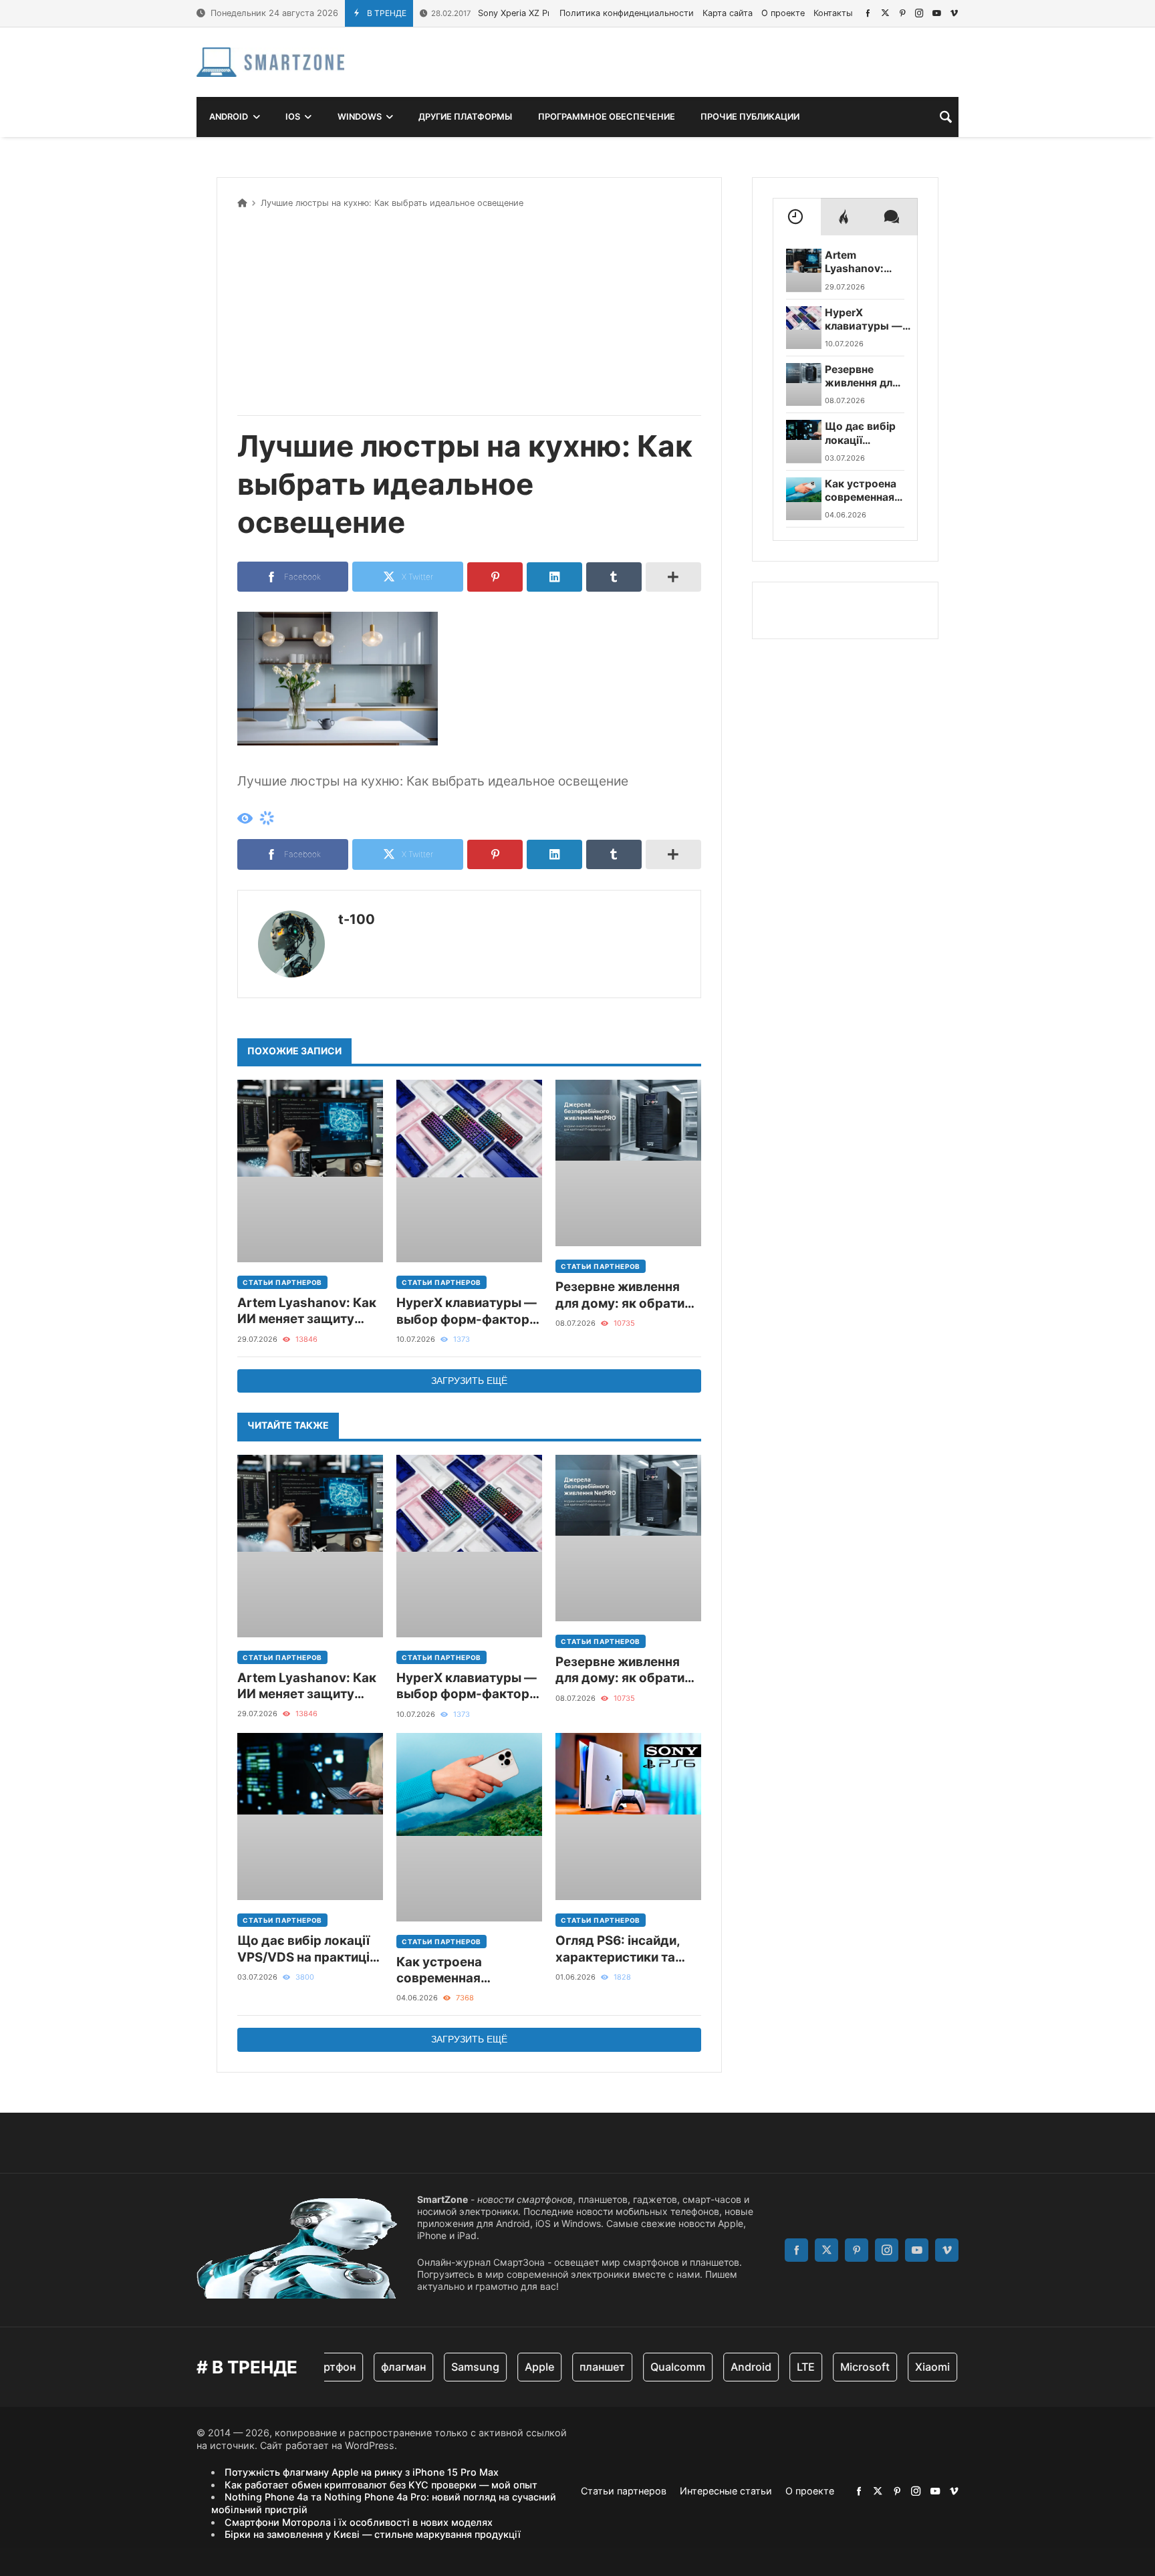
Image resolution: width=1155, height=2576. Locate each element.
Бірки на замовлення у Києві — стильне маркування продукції (373, 2534)
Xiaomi (898, 2367)
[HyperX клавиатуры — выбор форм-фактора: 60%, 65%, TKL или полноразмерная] (469, 1171)
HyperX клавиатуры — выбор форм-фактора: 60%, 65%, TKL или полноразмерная (469, 1311)
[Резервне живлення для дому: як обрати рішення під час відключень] (628, 1163)
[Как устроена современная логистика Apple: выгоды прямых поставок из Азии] (469, 1827)
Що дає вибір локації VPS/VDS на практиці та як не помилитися (303, 1949)
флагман (369, 2367)
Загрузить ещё (469, 1381)
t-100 (357, 919)
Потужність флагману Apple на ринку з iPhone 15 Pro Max (362, 2472)
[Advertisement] (469, 310)
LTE (772, 2367)
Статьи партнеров (282, 1282)
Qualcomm (644, 2367)
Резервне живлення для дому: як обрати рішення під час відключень (620, 1295)
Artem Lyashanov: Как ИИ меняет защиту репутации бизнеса (307, 1311)
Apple (505, 2367)
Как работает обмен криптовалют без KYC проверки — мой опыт (381, 2485)
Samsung (441, 2367)
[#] (868, 13)
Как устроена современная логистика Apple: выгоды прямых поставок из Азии (451, 1971)
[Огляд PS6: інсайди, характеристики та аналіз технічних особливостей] (628, 1817)
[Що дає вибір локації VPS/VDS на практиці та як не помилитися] (310, 1817)
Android (717, 2367)
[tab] (797, 217)
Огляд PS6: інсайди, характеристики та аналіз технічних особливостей (618, 1949)
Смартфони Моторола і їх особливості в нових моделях (359, 2522)
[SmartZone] (270, 62)
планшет (568, 2367)
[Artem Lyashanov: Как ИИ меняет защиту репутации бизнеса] (310, 1171)
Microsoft (831, 2367)
